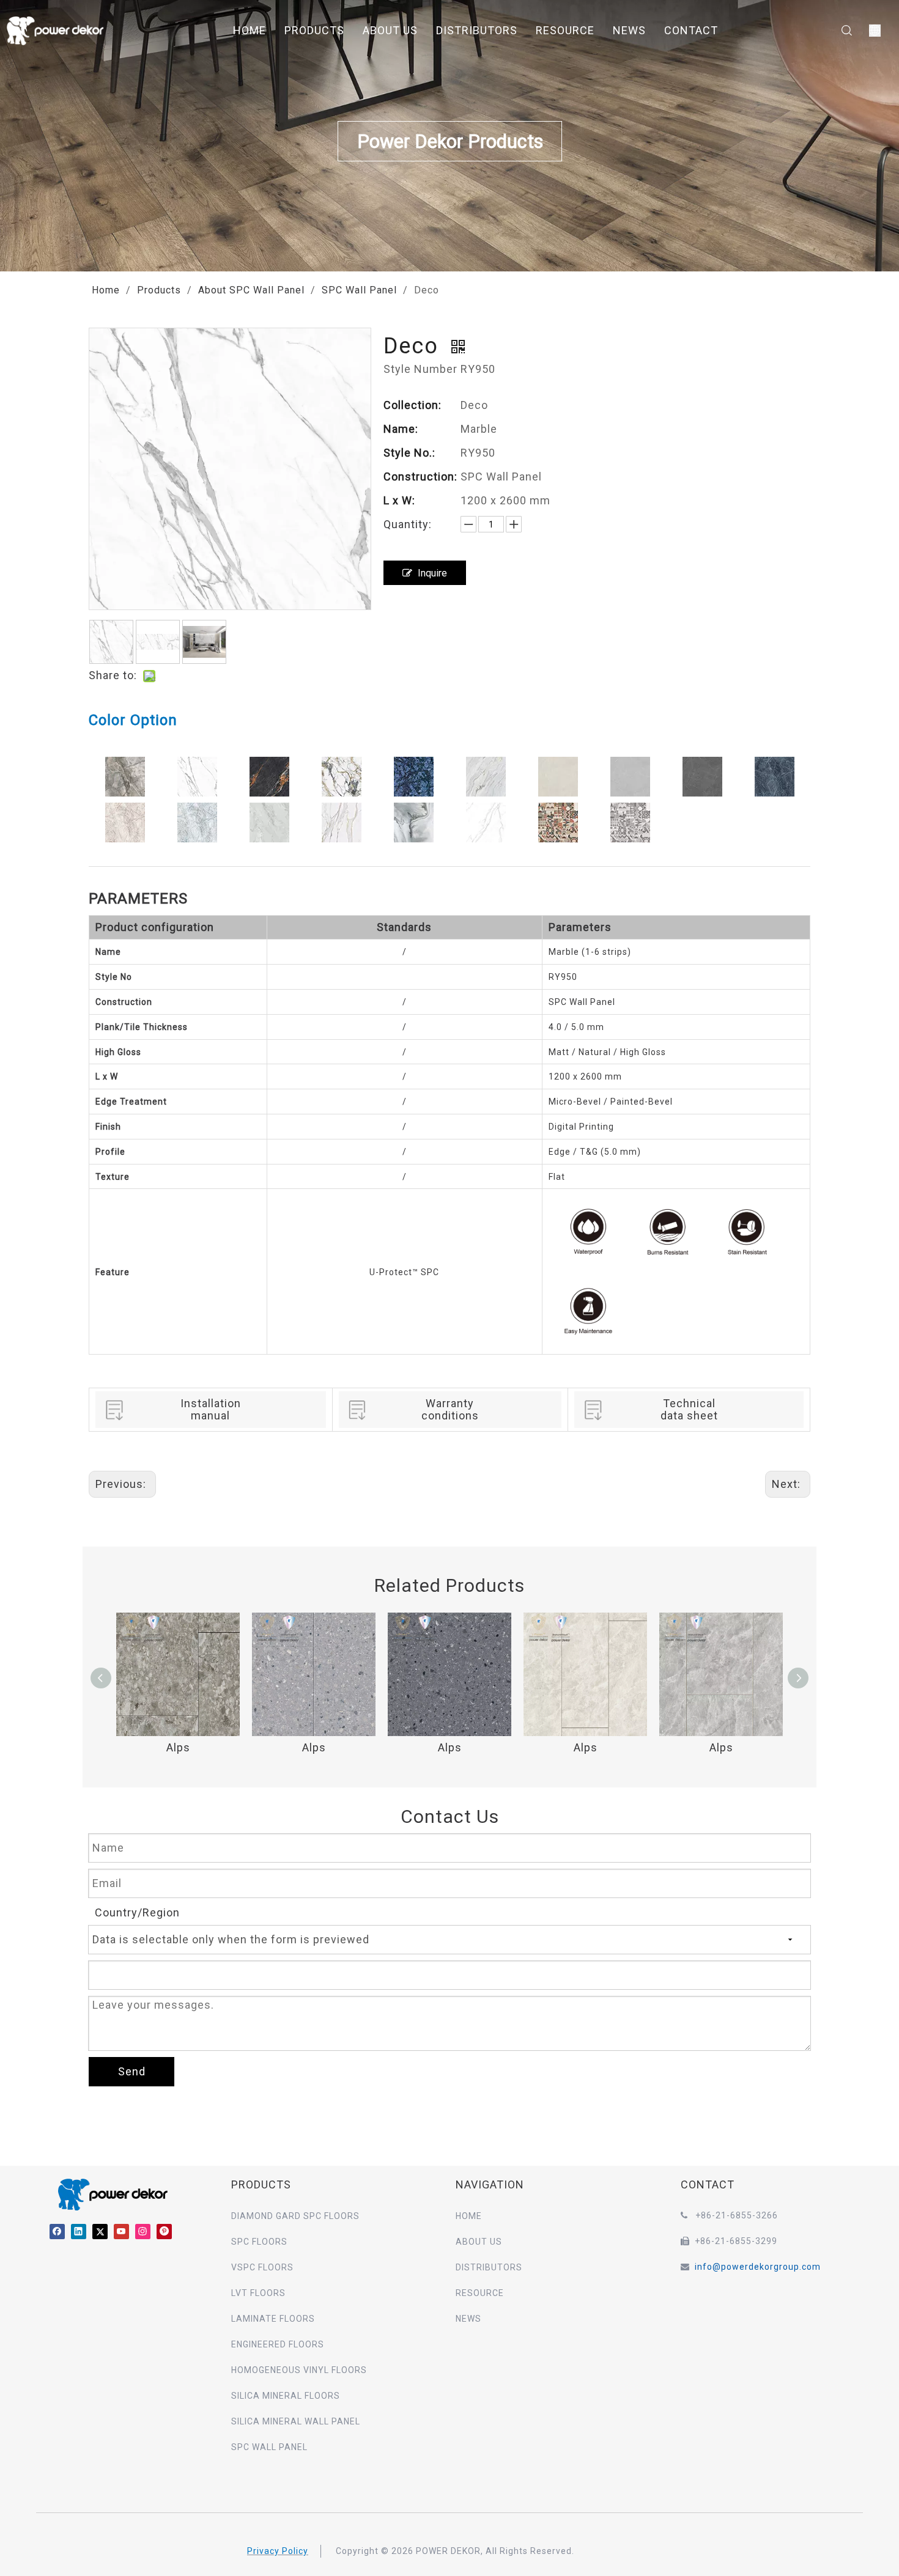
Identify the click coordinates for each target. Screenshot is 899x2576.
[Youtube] (121, 2232)
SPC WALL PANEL (269, 2447)
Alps (178, 1747)
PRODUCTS (314, 30)
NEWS (629, 30)
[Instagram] (143, 2232)
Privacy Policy (278, 2551)
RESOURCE (565, 30)
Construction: (420, 477)
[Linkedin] (79, 2232)
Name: (401, 429)
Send (132, 2071)
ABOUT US (390, 30)
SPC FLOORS (259, 2242)
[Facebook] (57, 2232)
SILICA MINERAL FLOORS (286, 2396)
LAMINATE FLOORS (273, 2319)
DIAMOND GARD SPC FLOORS (295, 2216)
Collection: (413, 405)
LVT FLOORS (258, 2293)
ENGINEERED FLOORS (278, 2344)
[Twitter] (100, 2232)
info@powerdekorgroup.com (758, 2267)
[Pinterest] (164, 2232)
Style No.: (409, 453)
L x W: (399, 500)
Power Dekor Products (449, 142)
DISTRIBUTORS (477, 30)
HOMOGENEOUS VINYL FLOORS (299, 2370)
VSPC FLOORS (262, 2267)
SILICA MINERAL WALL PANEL (296, 2421)
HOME (250, 30)
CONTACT (691, 30)
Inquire (432, 573)
